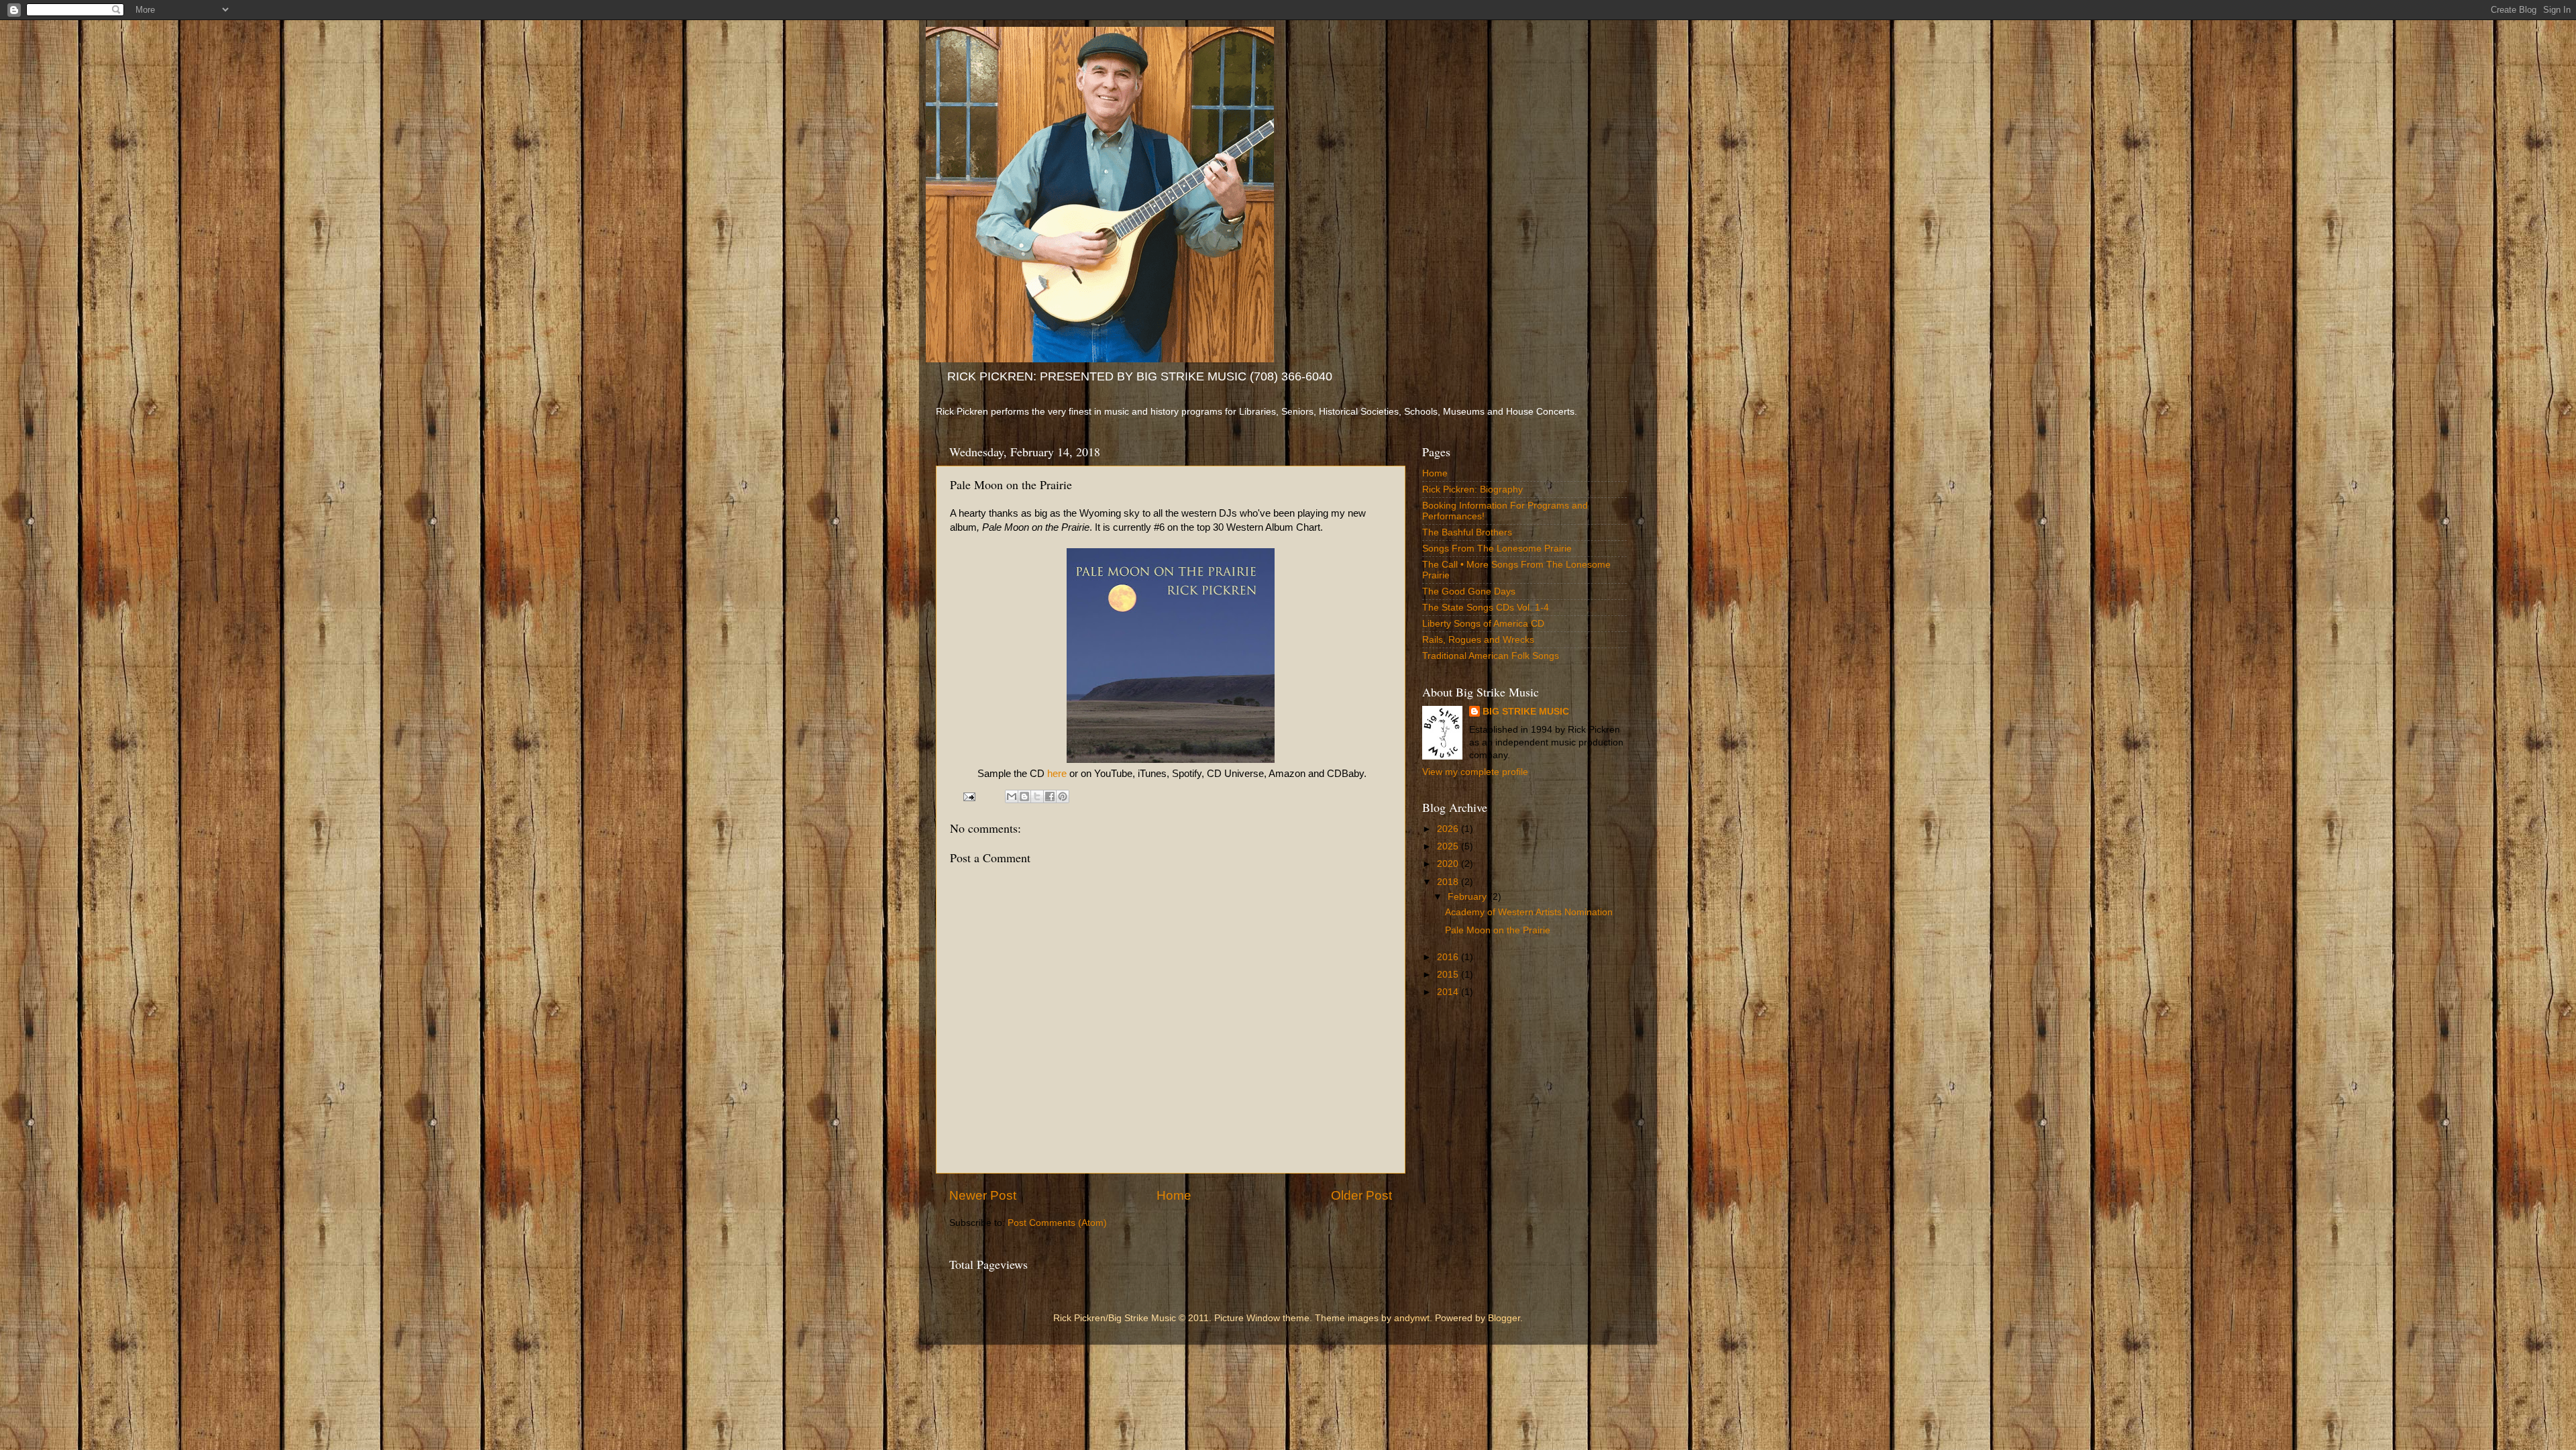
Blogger (1504, 1318)
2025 (1449, 846)
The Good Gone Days (1469, 591)
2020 (1449, 864)
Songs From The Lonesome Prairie (1497, 549)
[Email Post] (969, 796)
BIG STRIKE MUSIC (1526, 712)
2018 (1449, 882)
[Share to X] (1037, 796)
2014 (1449, 992)
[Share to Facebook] (1050, 796)
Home (1174, 1195)
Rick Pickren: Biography (1472, 489)
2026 (1449, 829)
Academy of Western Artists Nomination (1529, 912)
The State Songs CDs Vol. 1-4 (1486, 608)
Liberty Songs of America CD (1483, 624)
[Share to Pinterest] (1063, 796)
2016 (1449, 957)
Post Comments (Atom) (1057, 1223)
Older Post (1361, 1195)
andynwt (1412, 1318)
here (1057, 774)
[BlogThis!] (1024, 796)
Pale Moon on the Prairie (1498, 930)
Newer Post (983, 1195)
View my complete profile (1475, 772)
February (1468, 897)
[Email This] (1012, 796)
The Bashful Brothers (1467, 532)
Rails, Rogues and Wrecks (1478, 640)
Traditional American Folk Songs (1491, 656)
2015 (1449, 975)
